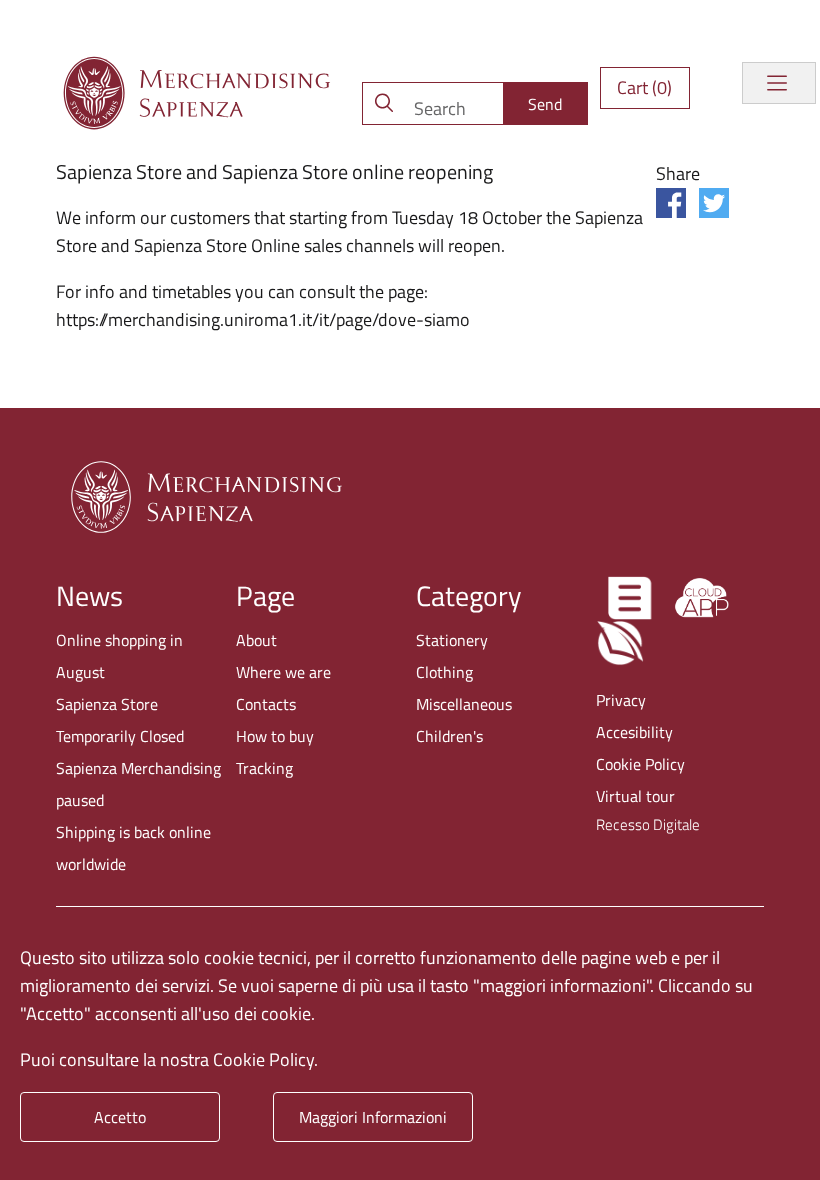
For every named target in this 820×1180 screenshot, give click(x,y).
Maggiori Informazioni (373, 1117)
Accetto (120, 1117)
